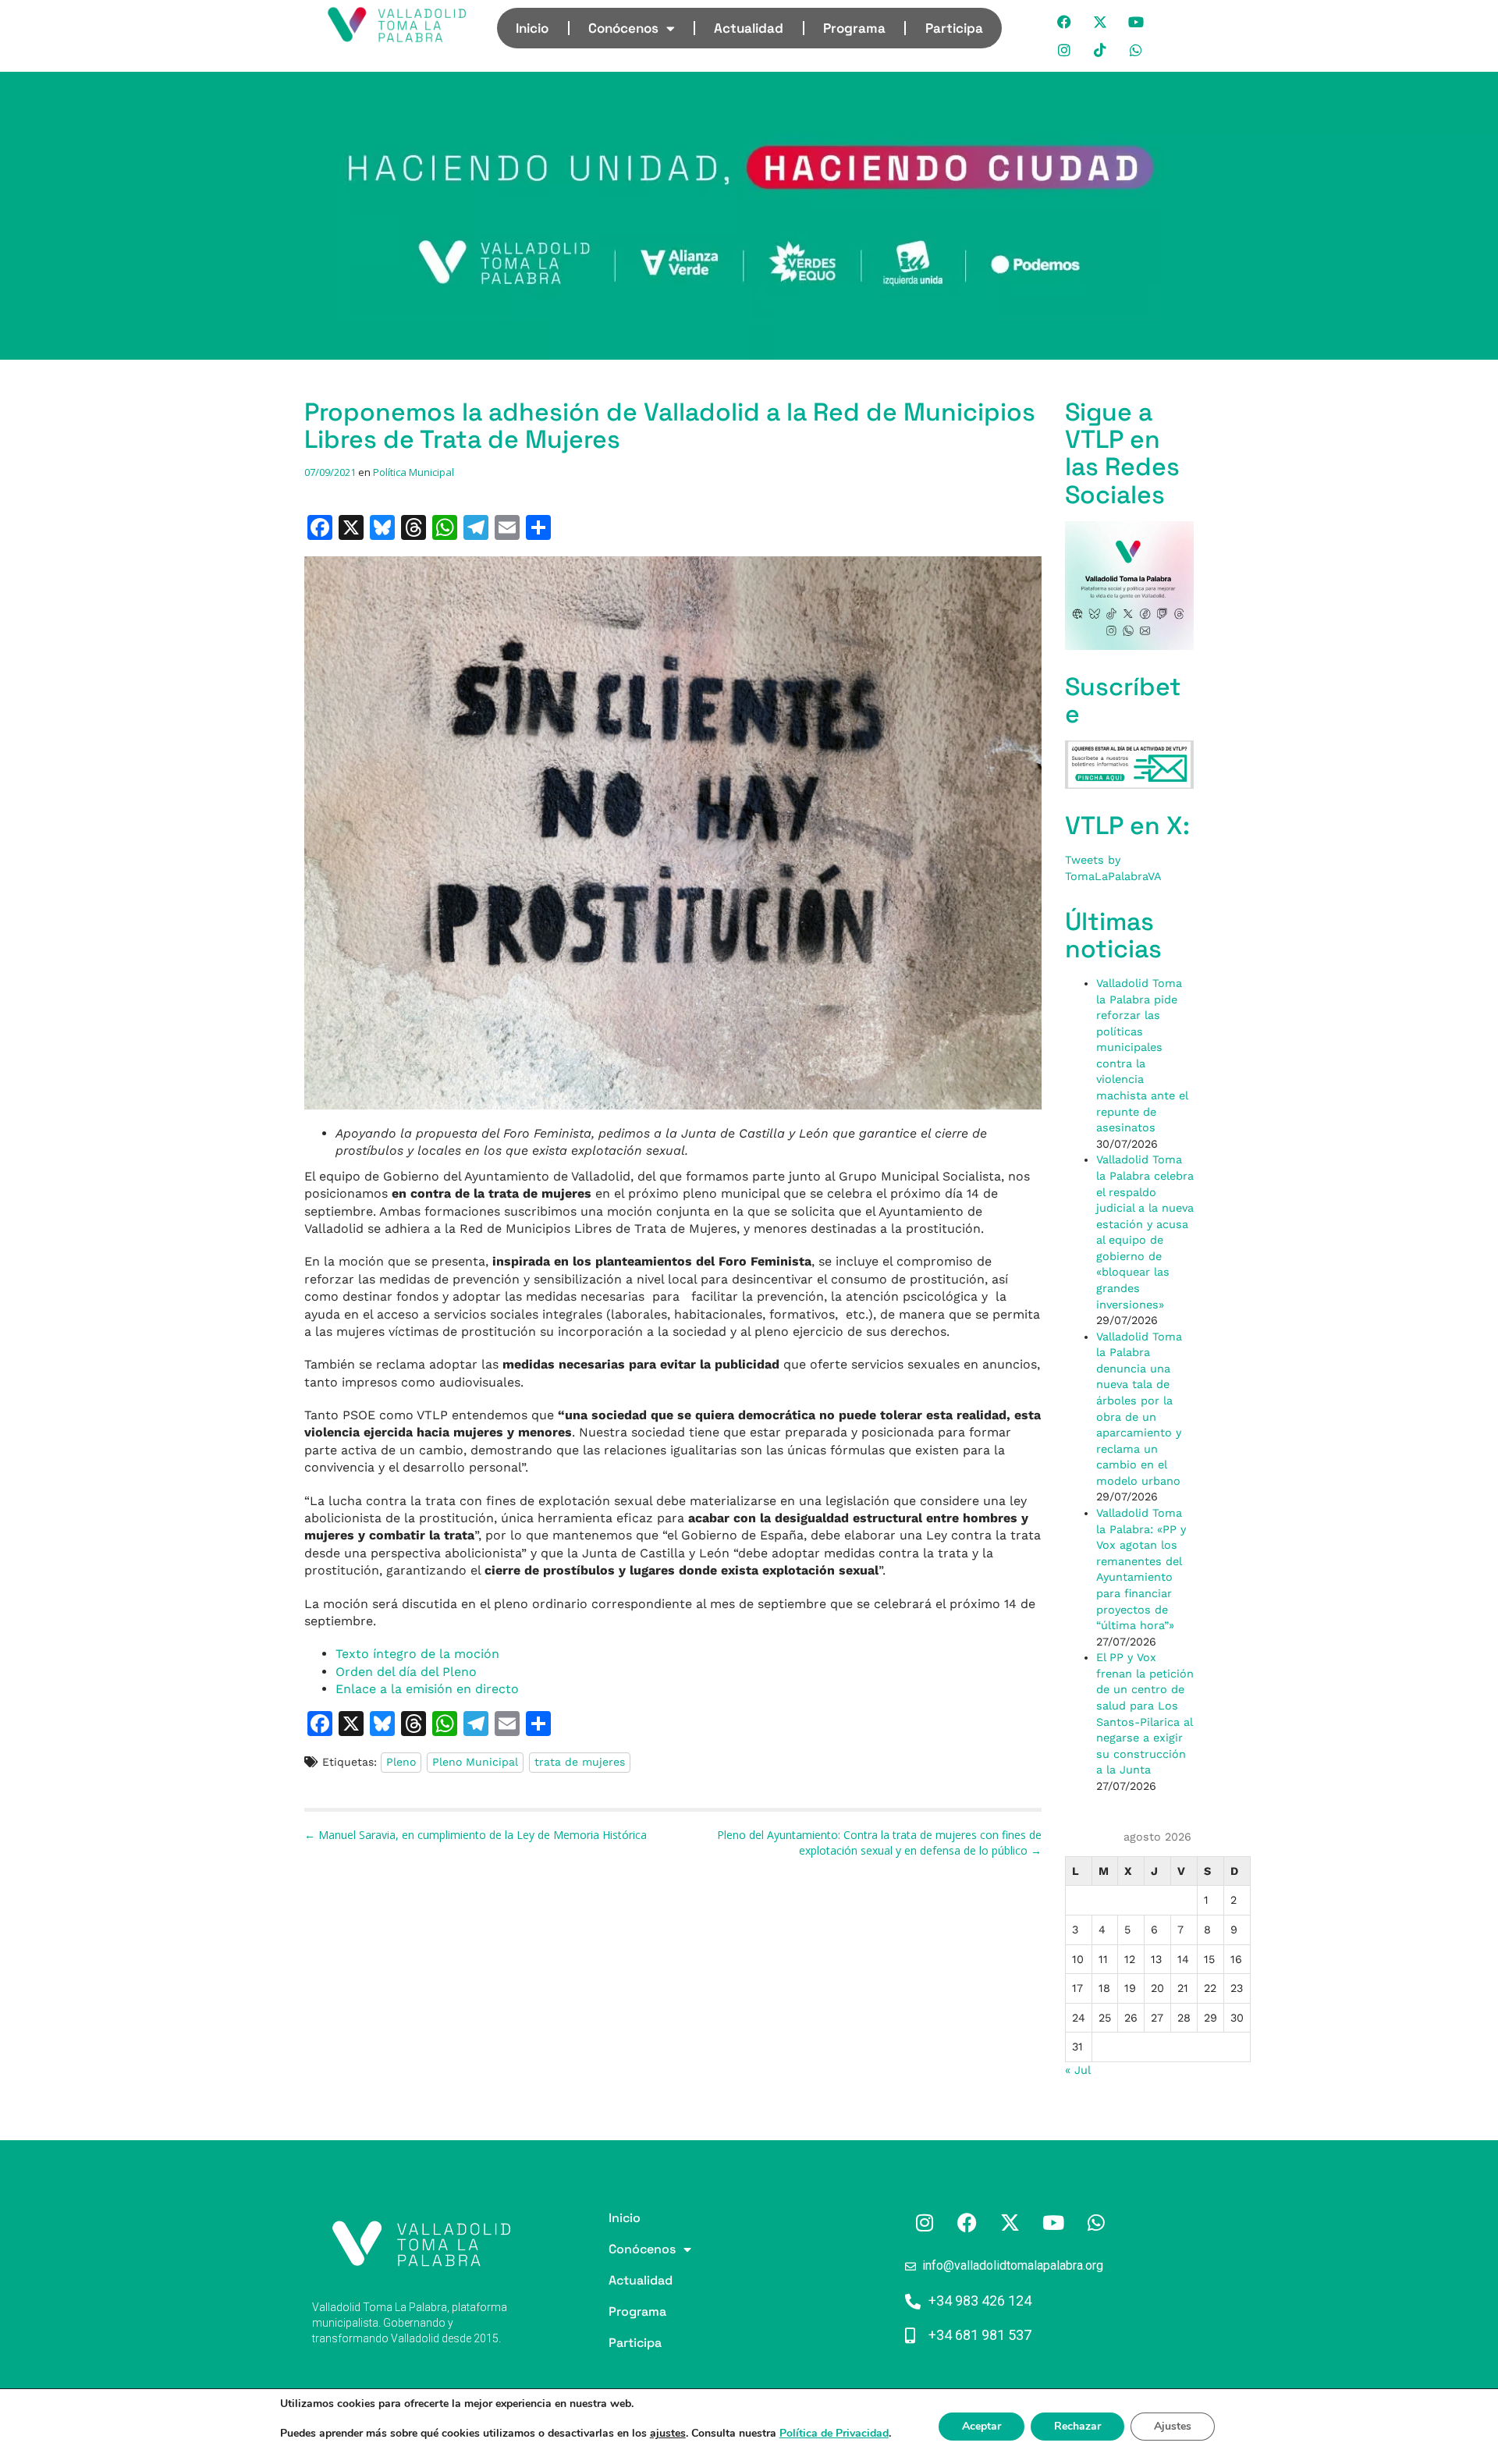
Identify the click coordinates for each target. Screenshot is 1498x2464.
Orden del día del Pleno (406, 1672)
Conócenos (623, 28)
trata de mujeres (580, 1762)
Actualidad (749, 28)
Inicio (532, 28)
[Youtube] (1137, 22)
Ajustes (1173, 2426)
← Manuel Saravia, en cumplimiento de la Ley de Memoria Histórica (476, 1835)
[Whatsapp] (1137, 50)
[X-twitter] (1101, 22)
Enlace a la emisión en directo (427, 1689)
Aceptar (982, 2426)
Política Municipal (414, 472)
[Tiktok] (1101, 50)
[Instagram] (1065, 50)
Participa (954, 28)
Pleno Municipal (475, 1762)
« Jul (1077, 2070)
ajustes (668, 2434)
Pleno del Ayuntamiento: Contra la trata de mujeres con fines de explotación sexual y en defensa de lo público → (879, 1843)
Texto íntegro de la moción (417, 1654)
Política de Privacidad (834, 2433)
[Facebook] (1065, 22)
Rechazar (1077, 2426)
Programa (854, 28)
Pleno (401, 1762)
